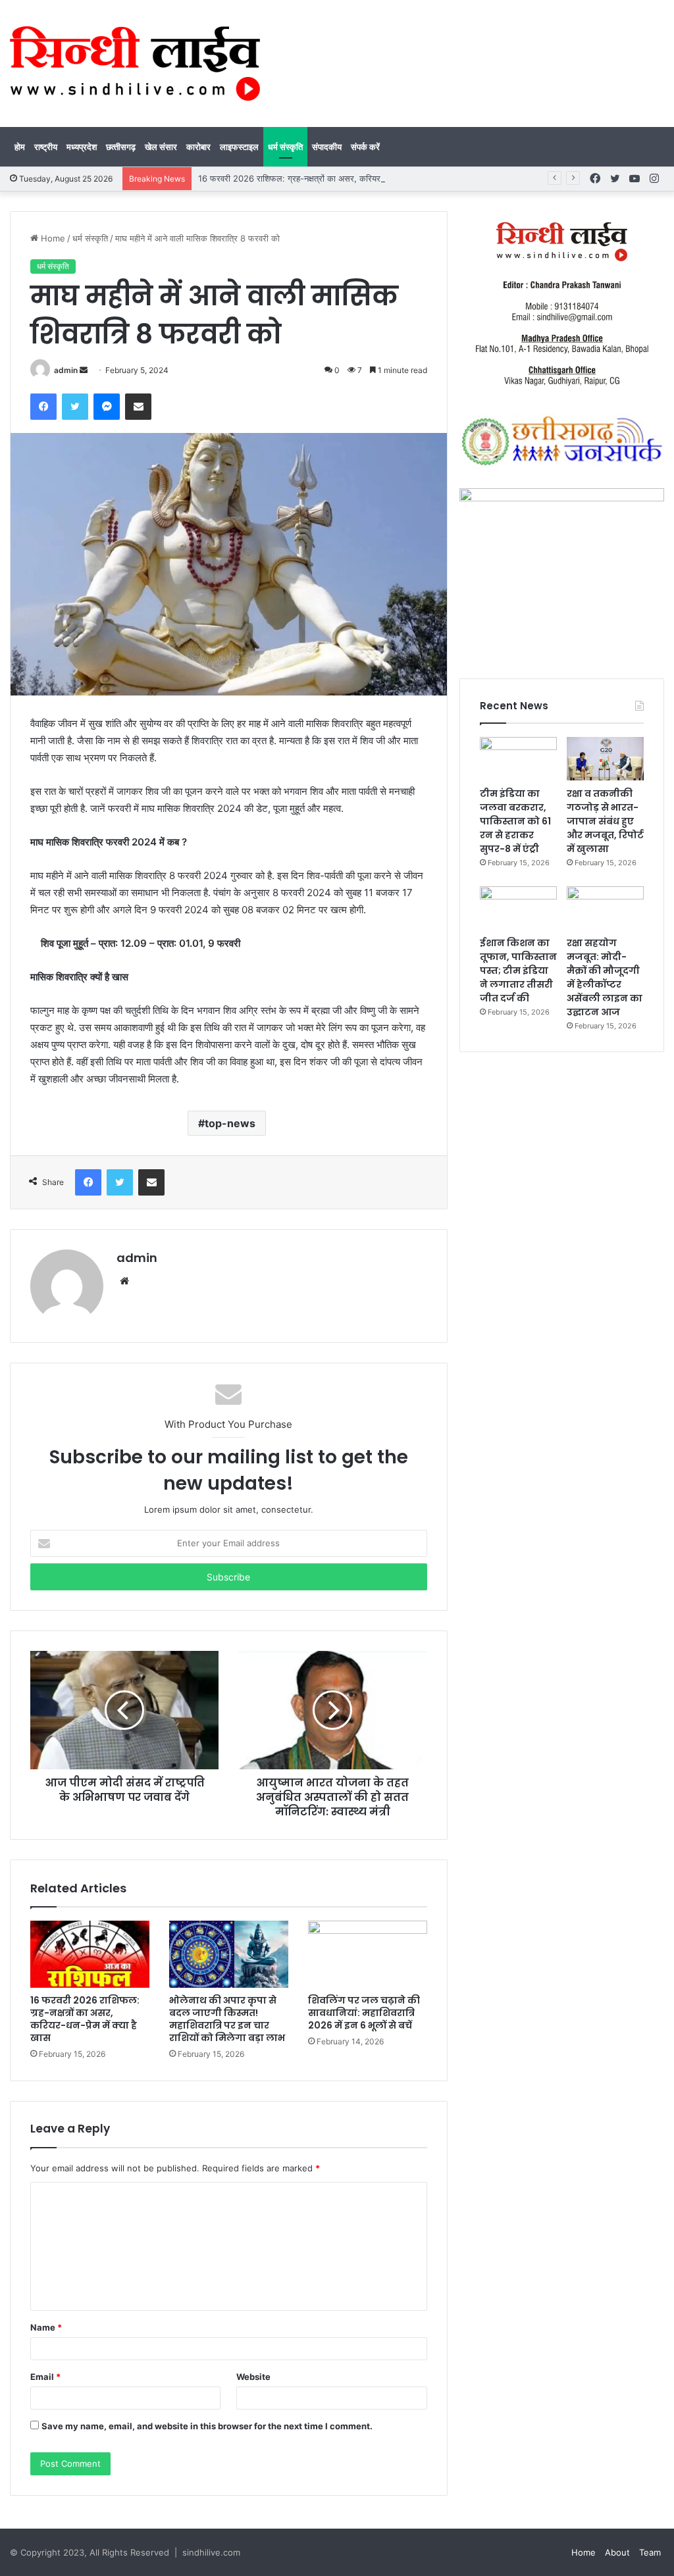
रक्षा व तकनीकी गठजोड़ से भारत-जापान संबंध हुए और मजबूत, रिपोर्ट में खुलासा (605, 821)
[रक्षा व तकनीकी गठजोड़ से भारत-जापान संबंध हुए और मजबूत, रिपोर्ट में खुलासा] (605, 759)
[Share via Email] (138, 407)
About (617, 2552)
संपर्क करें (365, 147)
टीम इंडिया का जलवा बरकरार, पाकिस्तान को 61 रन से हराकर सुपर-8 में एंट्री (515, 821)
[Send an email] (84, 370)
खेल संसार (161, 147)
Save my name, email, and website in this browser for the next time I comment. (207, 2426)
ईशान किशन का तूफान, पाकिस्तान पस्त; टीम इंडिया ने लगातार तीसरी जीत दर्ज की (518, 971)
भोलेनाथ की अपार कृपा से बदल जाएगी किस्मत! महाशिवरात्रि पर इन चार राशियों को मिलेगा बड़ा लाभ (227, 2019)
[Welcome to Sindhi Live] (135, 63)
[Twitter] (75, 407)
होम (20, 147)
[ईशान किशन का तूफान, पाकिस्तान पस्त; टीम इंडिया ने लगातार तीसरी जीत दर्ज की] (518, 908)
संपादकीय (327, 147)
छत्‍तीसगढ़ (121, 147)
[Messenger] (107, 407)
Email (45, 2377)
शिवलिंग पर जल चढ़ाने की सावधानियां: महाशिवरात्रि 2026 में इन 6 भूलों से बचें (364, 2013)
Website (253, 2377)
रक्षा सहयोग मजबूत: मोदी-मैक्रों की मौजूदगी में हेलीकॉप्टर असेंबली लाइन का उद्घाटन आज (605, 977)
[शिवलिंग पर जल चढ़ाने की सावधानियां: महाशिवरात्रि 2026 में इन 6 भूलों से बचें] (368, 1954)
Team (650, 2552)
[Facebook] (43, 407)
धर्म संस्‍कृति (285, 147)
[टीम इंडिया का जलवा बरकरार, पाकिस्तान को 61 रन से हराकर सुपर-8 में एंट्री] (518, 759)
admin (66, 370)
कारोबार (198, 147)
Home (52, 238)
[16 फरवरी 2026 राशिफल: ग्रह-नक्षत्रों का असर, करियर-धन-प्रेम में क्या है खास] (90, 1954)
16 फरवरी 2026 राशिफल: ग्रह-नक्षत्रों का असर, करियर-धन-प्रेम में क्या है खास (326, 178)
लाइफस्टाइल (239, 147)
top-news (230, 1123)
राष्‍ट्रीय (46, 147)
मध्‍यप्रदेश (82, 147)
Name (46, 2327)
